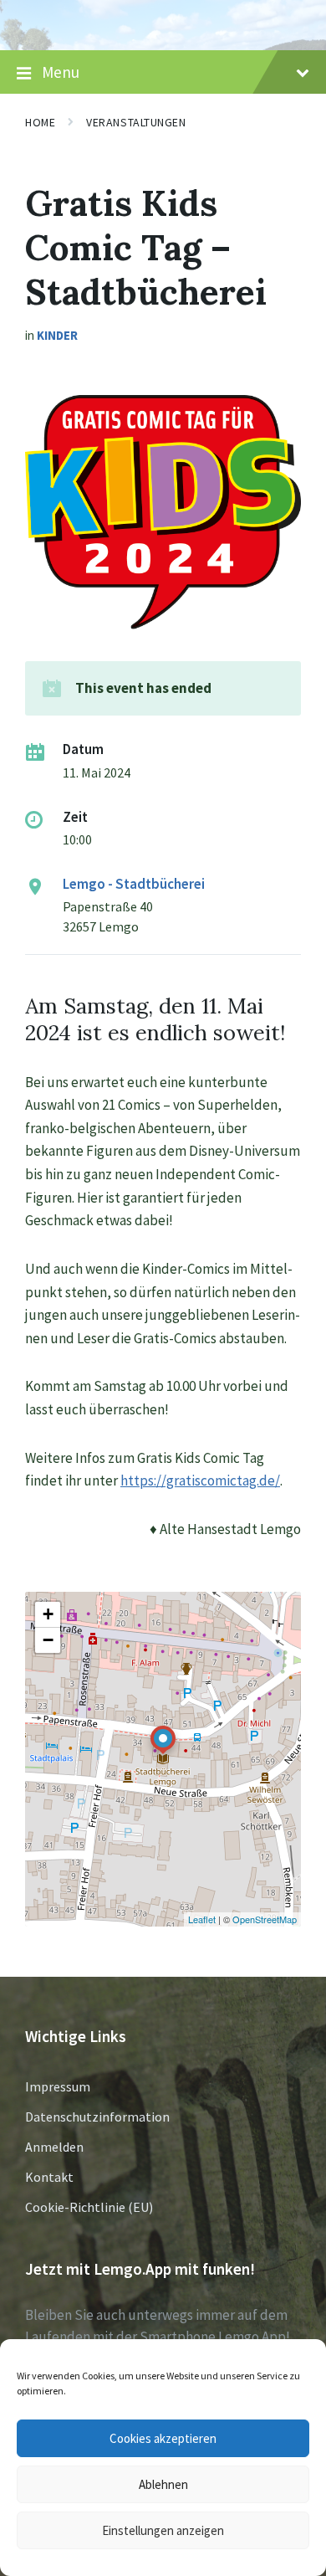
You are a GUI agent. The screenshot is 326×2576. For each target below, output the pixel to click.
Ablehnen (163, 2484)
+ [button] (48, 1614)
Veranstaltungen (136, 122)
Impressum (58, 2086)
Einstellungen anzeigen (163, 2530)
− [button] (48, 1640)
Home (40, 122)
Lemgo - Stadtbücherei (134, 884)
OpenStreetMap (265, 1919)
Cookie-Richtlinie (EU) (89, 2207)
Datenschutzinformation (97, 2117)
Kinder (57, 335)
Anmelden (54, 2147)
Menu (61, 72)
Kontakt (49, 2177)
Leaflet (202, 1919)
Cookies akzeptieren (163, 2438)
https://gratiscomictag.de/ (200, 1480)
